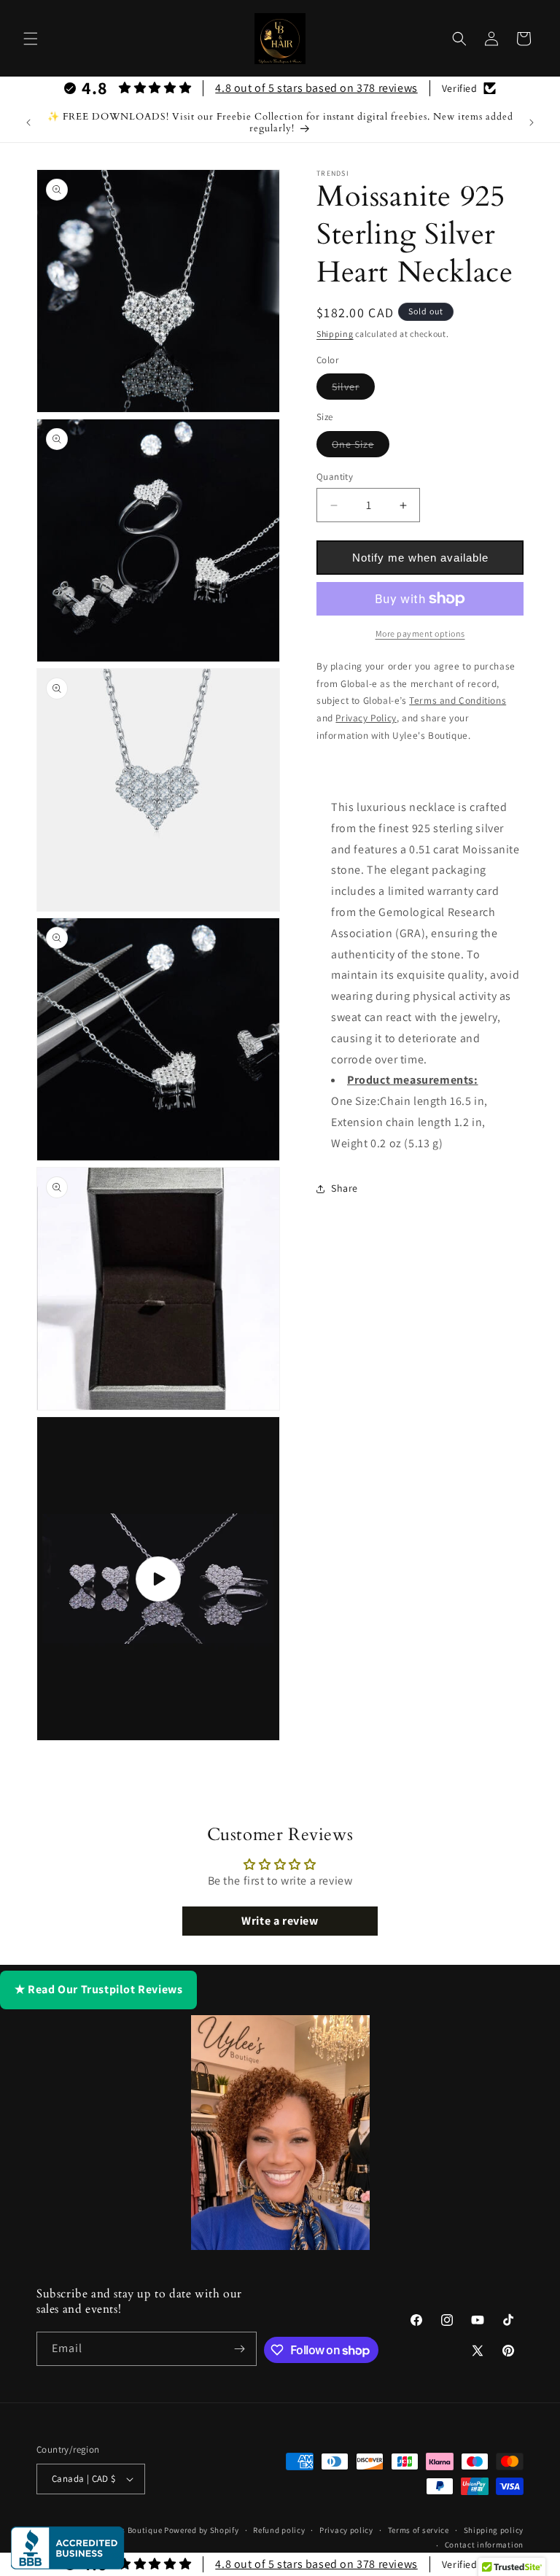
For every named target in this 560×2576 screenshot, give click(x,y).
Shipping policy (494, 2530)
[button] (31, 39)
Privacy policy (346, 2530)
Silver (353, 389)
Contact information (484, 2545)
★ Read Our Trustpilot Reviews (98, 1989)
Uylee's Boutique (130, 2530)
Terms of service (419, 2530)
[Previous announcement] (28, 123)
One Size (361, 447)
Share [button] (345, 1188)
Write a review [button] (280, 1921)
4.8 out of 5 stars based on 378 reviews (316, 88)
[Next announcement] (532, 123)
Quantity (335, 477)
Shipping (335, 334)
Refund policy (279, 2530)
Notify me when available (420, 558)
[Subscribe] (240, 2349)
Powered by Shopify (202, 2530)
